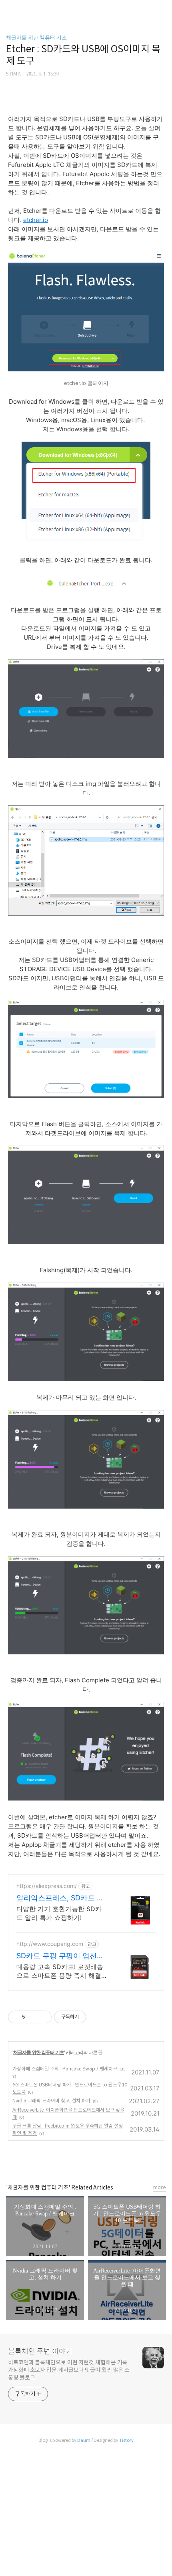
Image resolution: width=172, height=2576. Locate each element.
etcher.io (36, 220)
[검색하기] (162, 9)
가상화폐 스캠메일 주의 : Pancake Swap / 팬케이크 (65, 2069)
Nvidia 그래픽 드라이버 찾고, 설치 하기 (51, 2101)
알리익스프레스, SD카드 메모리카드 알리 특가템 (60, 1898)
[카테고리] (10, 9)
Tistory (126, 2440)
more (160, 2187)
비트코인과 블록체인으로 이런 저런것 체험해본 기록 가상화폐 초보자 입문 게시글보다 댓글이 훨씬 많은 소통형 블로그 (69, 2370)
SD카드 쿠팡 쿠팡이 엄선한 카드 (60, 1956)
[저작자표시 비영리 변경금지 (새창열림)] (97, 2017)
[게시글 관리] (43, 2017)
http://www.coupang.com (50, 1944)
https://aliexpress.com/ (47, 1886)
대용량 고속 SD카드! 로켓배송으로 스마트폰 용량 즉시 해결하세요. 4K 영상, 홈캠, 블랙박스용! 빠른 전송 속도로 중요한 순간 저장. (62, 1971)
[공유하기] (33, 2017)
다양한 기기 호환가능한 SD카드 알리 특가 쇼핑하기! (59, 1913)
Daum (84, 2440)
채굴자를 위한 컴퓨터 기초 (36, 38)
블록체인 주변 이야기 (40, 2352)
